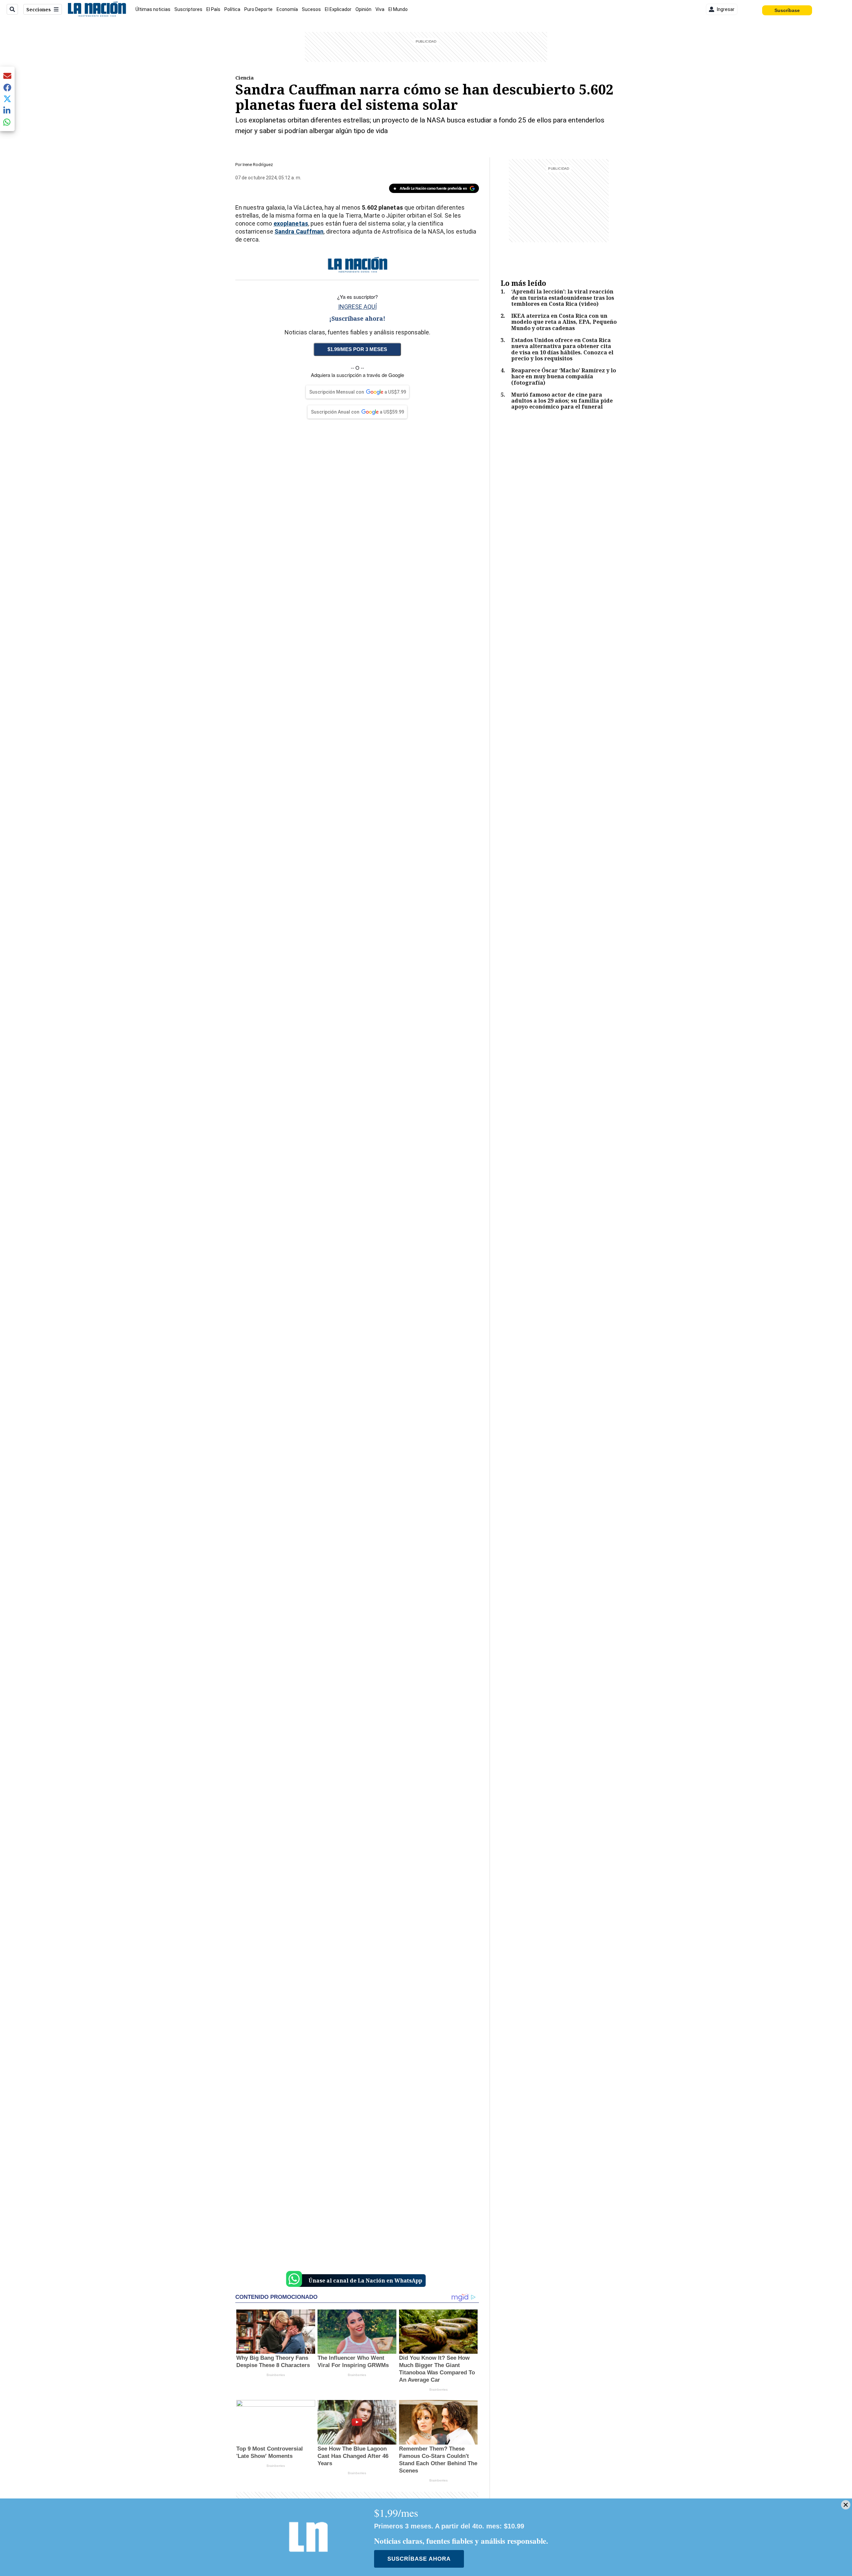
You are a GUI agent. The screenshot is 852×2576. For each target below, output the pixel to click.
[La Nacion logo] (97, 9)
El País (213, 9)
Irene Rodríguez (258, 165)
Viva (380, 9)
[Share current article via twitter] (7, 99)
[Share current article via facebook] (7, 87)
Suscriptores (188, 9)
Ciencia (244, 78)
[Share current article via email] (7, 76)
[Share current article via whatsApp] (7, 122)
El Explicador (338, 9)
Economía (287, 9)
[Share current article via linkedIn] (7, 110)
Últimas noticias (153, 9)
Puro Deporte (258, 9)
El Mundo (398, 9)
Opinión (363, 9)
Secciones (39, 9)
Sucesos (311, 9)
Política (232, 9)
